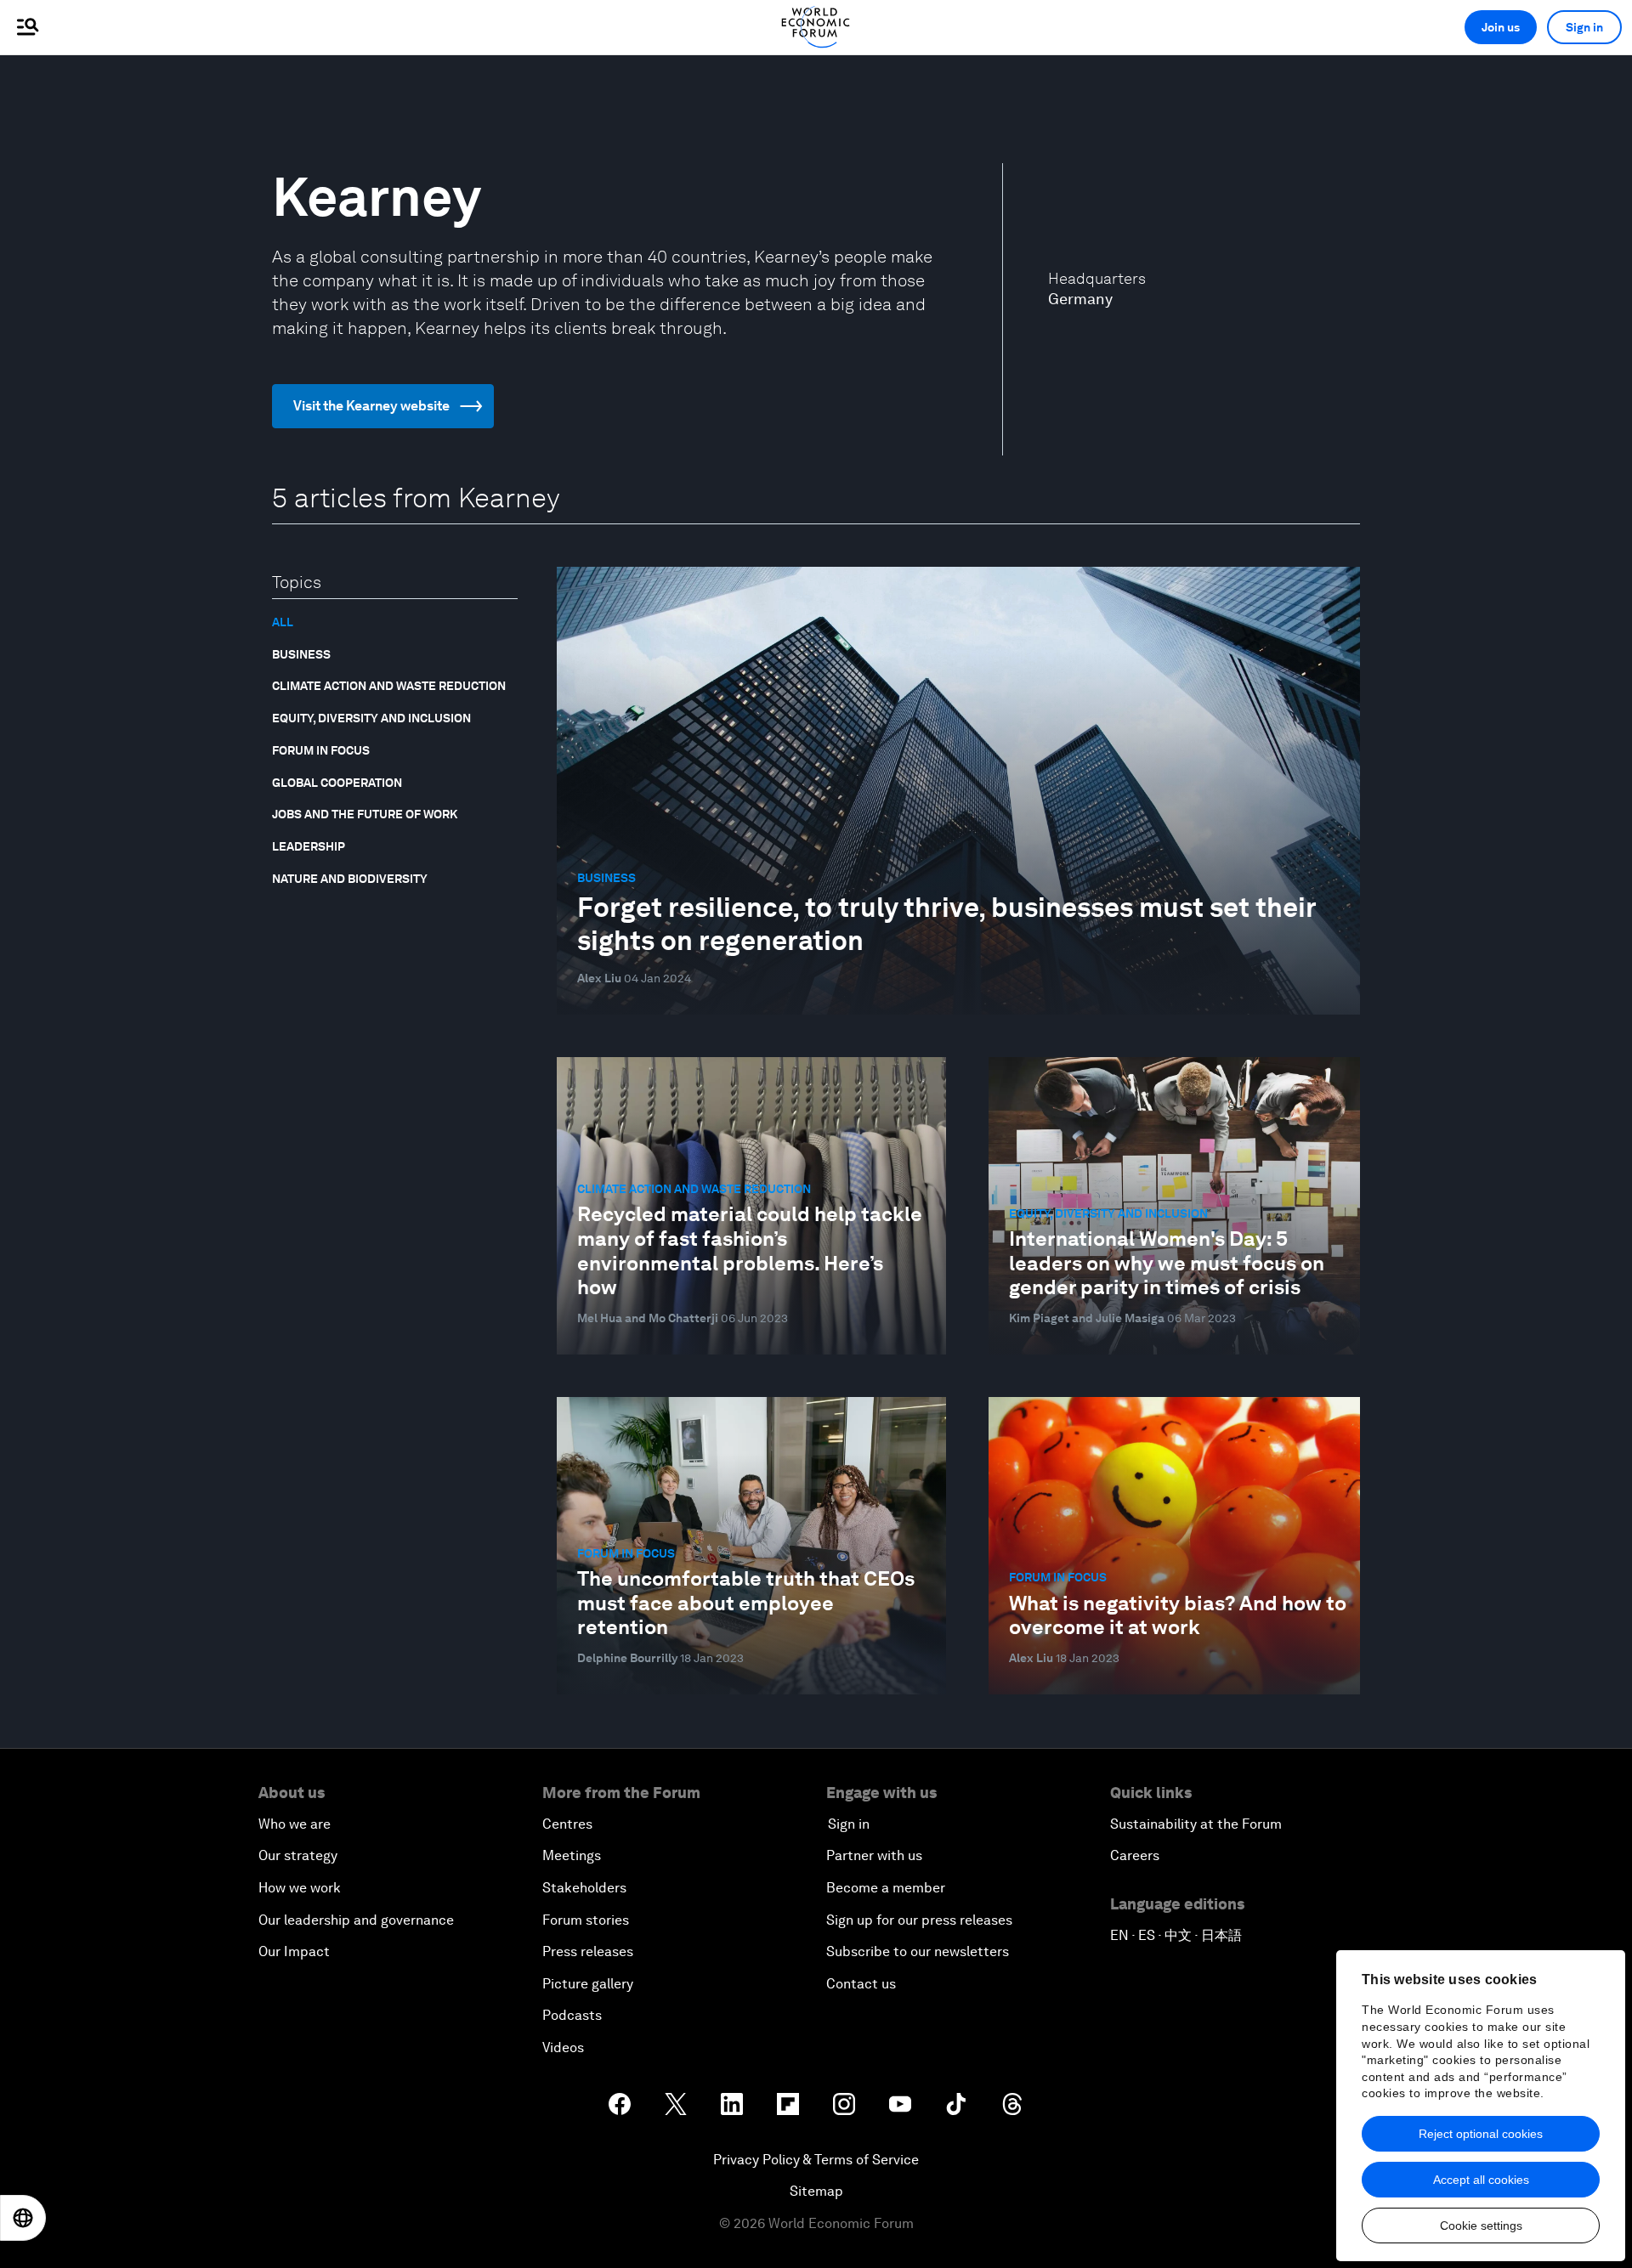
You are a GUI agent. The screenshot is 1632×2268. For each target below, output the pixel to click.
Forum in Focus (321, 750)
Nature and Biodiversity (350, 879)
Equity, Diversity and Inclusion (371, 718)
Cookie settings (1481, 2226)
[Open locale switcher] (23, 2218)
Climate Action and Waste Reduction (389, 686)
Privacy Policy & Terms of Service (816, 2160)
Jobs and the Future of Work (365, 814)
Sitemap (816, 2191)
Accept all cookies (1481, 2180)
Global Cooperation (337, 783)
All (283, 622)
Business (301, 654)
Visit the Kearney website (371, 406)
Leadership (309, 846)
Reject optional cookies (1481, 2134)
